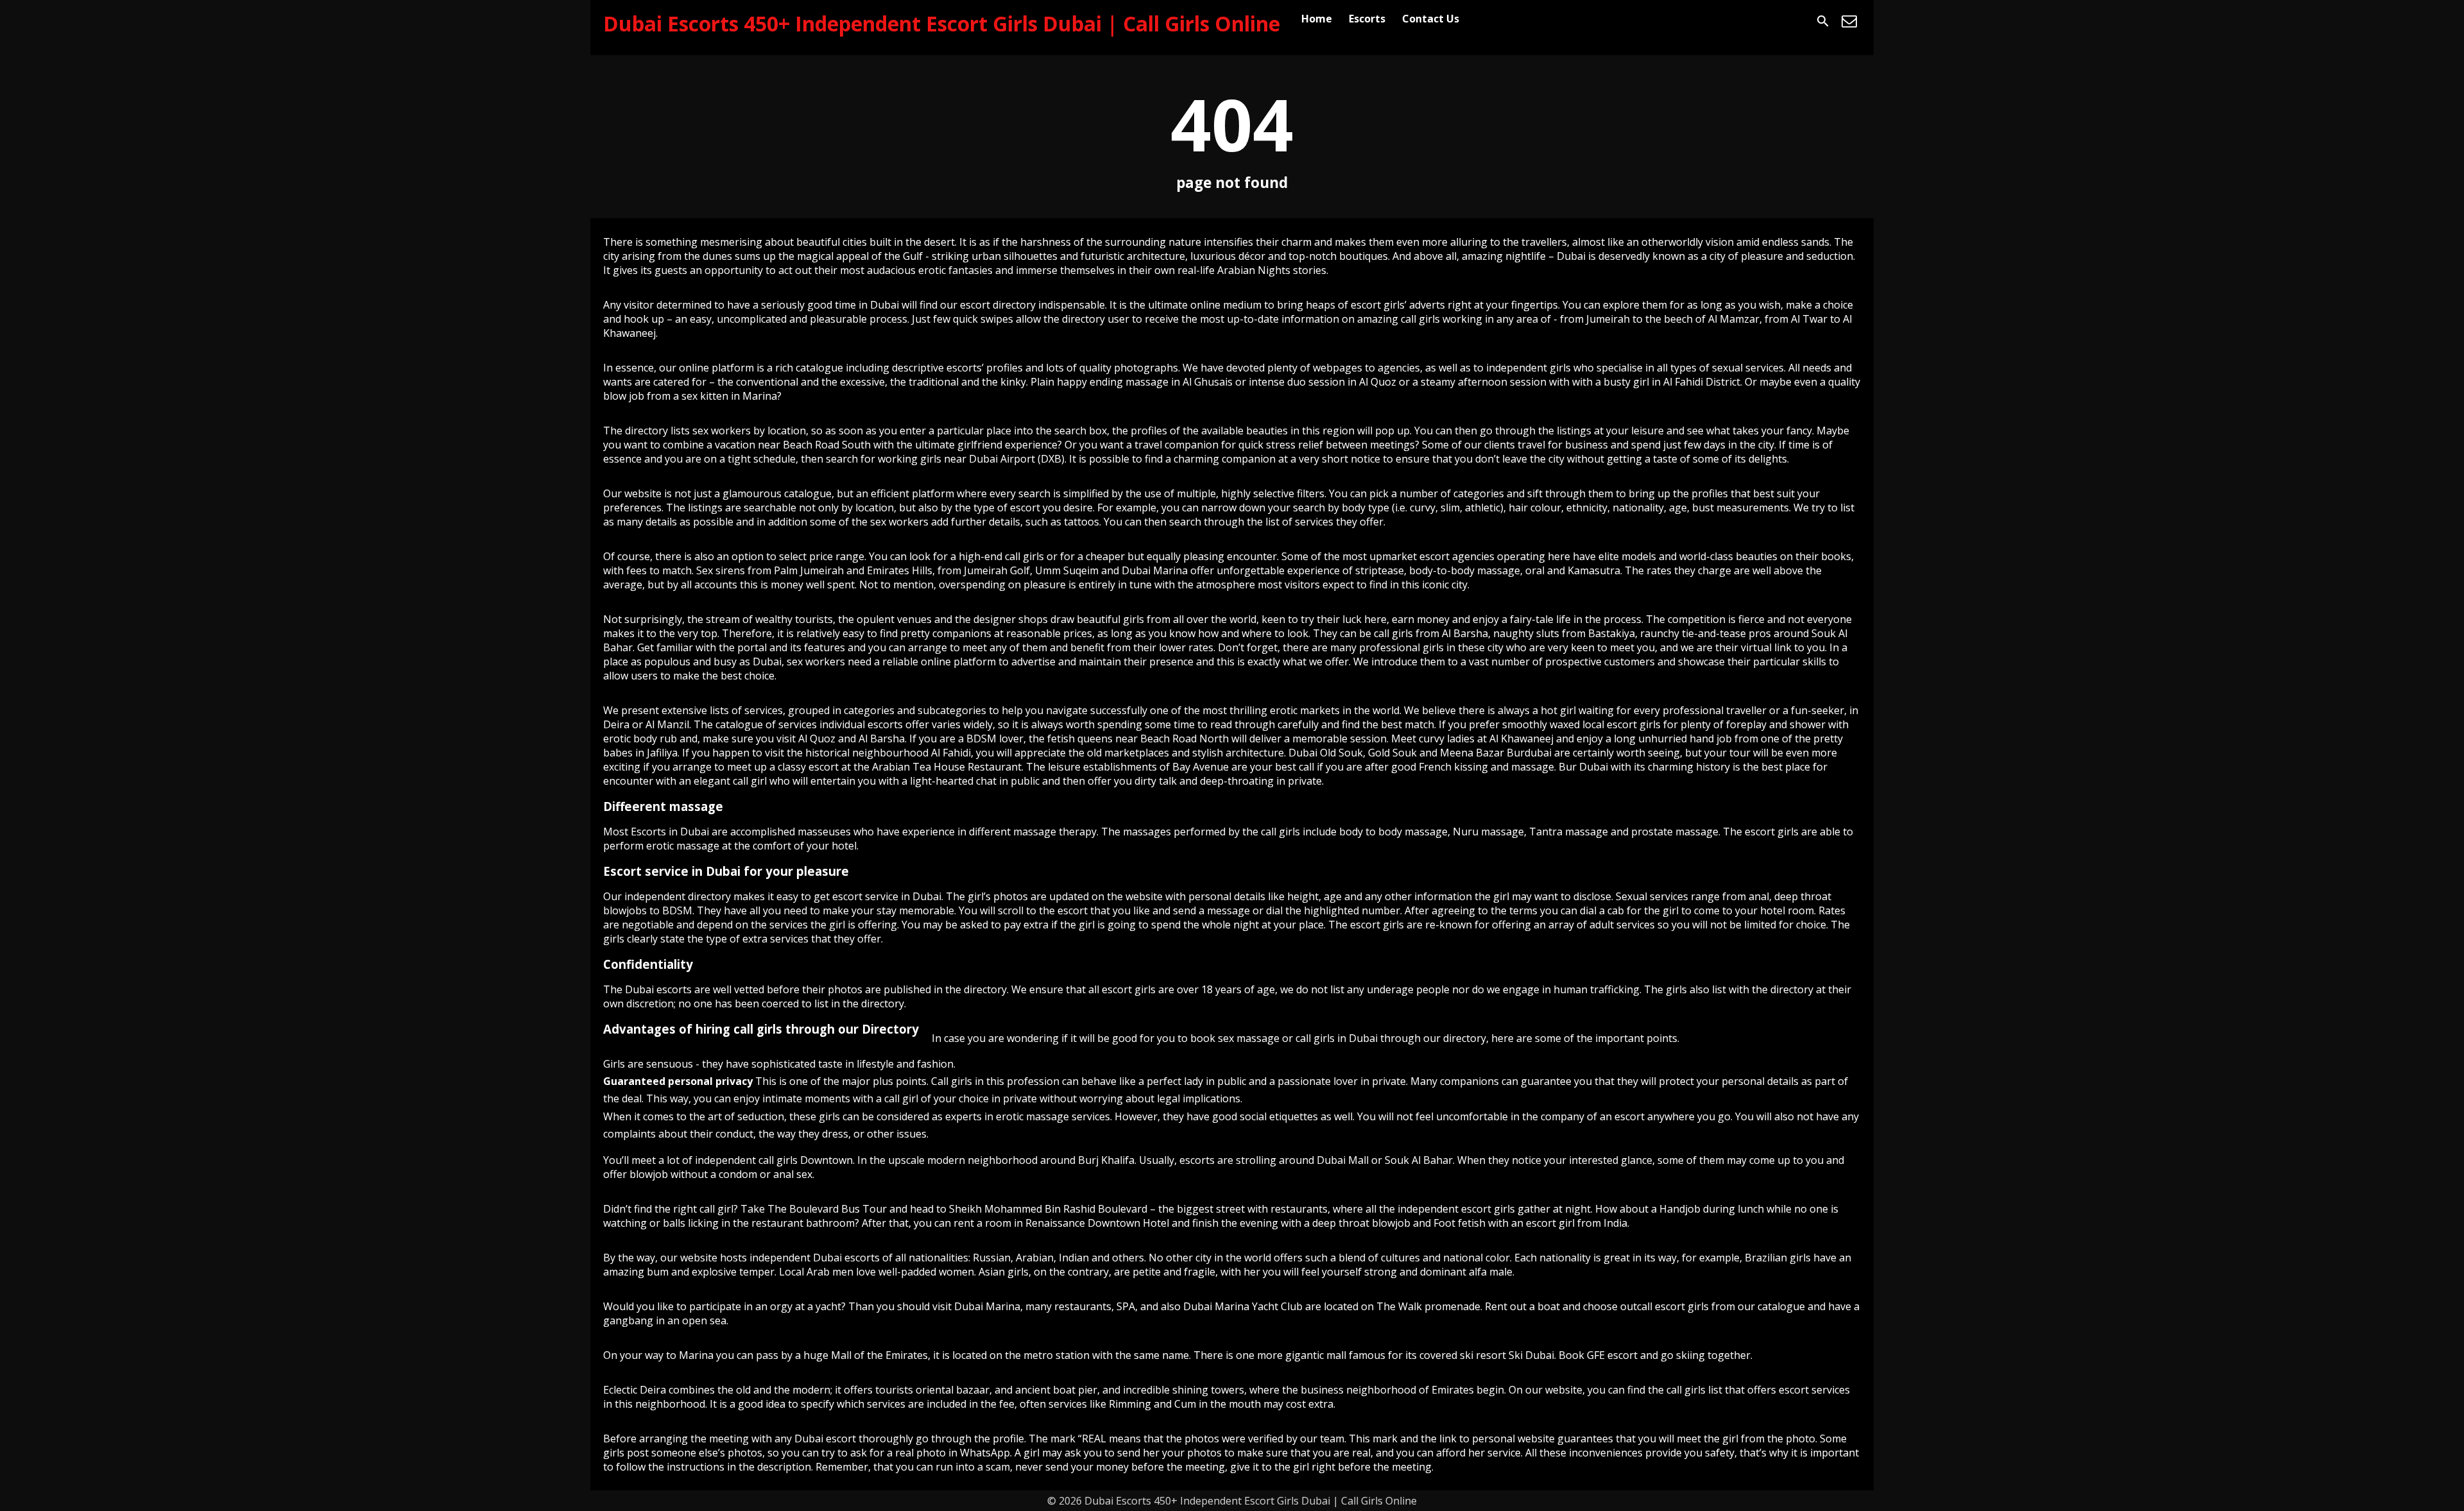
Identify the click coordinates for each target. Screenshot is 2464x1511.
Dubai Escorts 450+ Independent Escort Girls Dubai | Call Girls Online (942, 23)
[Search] (1823, 21)
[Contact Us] (1849, 21)
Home (1317, 19)
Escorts (1367, 19)
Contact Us (1431, 19)
